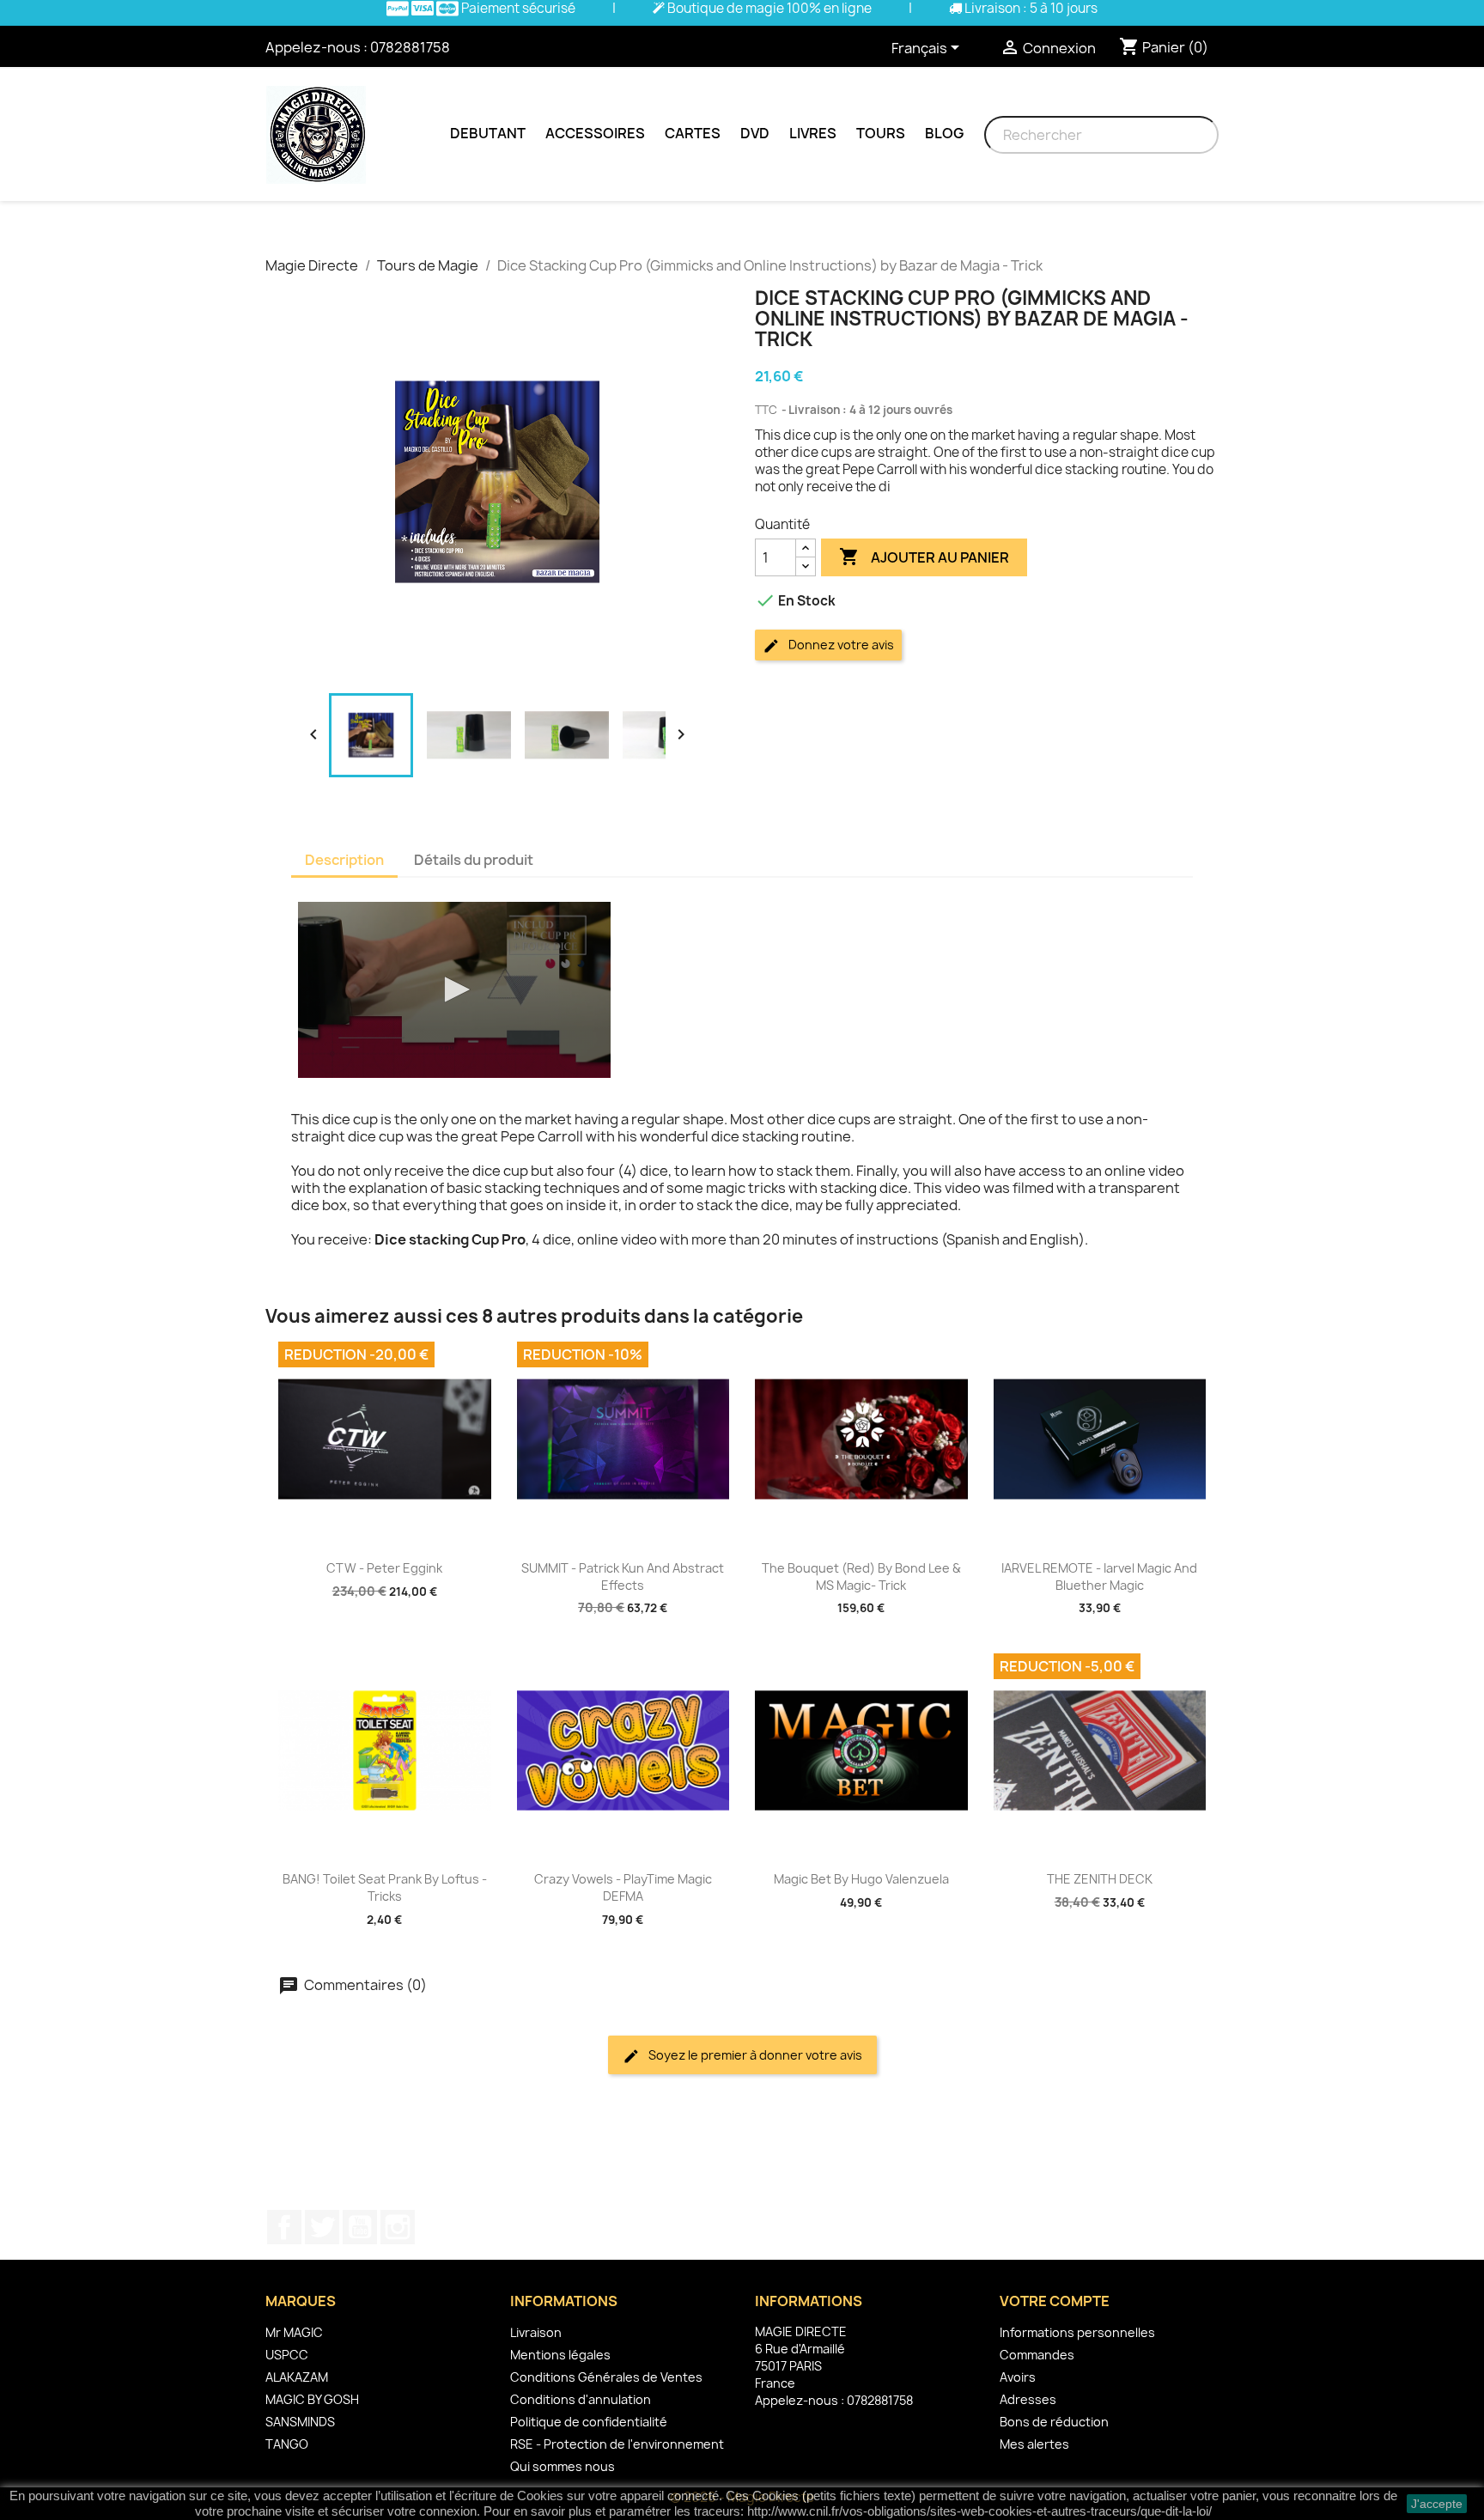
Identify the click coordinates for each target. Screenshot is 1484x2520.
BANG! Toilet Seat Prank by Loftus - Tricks (385, 1887)
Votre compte (1055, 2301)
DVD (755, 133)
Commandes (1037, 2355)
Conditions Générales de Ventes (606, 2377)
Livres (813, 133)
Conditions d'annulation (581, 2399)
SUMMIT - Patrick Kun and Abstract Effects (623, 1577)
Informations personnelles (1077, 2332)
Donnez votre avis (840, 645)
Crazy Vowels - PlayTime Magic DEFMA (623, 1887)
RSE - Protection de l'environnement (617, 2444)
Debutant (488, 133)
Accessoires (595, 133)
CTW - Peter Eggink (384, 1568)
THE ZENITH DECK (1100, 1879)
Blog (944, 133)
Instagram (398, 2227)
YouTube (360, 2227)
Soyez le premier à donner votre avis (754, 2055)
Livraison (536, 2332)
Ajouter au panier (924, 557)
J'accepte (1437, 2504)
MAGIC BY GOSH (312, 2399)
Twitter (322, 2227)
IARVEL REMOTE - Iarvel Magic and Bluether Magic (1099, 1577)
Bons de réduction (1054, 2422)
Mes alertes (1034, 2444)
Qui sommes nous (563, 2466)
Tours (881, 133)
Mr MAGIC (294, 2332)
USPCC (287, 2355)
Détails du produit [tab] (474, 860)
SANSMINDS (300, 2422)
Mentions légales (560, 2355)
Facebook (284, 2227)
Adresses (1028, 2399)
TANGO (287, 2444)
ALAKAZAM (297, 2377)
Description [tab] (344, 860)
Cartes (693, 133)
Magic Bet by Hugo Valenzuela (861, 1879)
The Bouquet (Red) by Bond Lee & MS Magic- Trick (861, 1577)
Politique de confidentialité (589, 2422)
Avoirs (1018, 2377)
